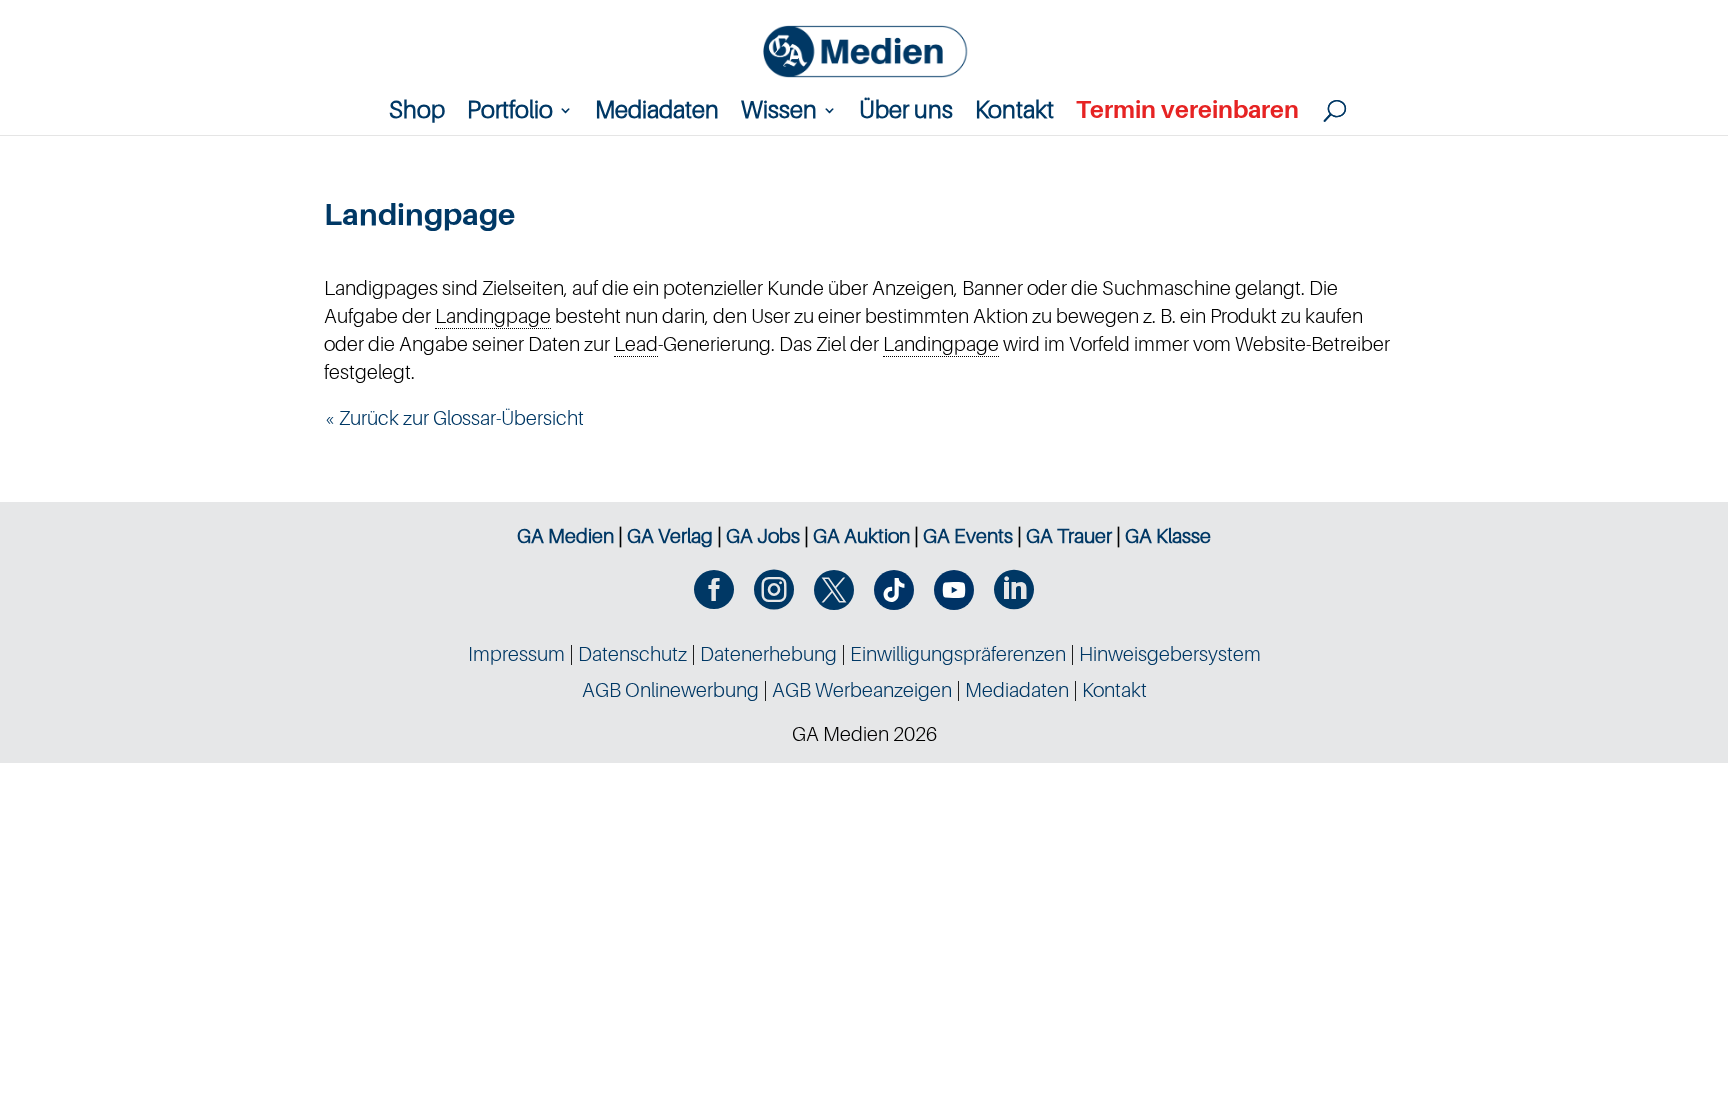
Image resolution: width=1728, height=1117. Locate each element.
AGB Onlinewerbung (670, 690)
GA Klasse (1168, 536)
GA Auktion (861, 536)
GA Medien (565, 536)
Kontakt (1014, 113)
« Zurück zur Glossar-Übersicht (454, 418)
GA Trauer (1069, 536)
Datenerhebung (768, 654)
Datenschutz (632, 654)
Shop (417, 113)
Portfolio (510, 113)
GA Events (968, 536)
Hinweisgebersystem (1170, 654)
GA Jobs (763, 536)
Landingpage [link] (493, 316)
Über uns (906, 113)
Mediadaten (657, 113)
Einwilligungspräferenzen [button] (958, 654)
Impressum (516, 654)
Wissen (779, 113)
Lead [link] (636, 344)
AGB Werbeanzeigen (862, 690)
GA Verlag (670, 536)
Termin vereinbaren (1187, 113)
